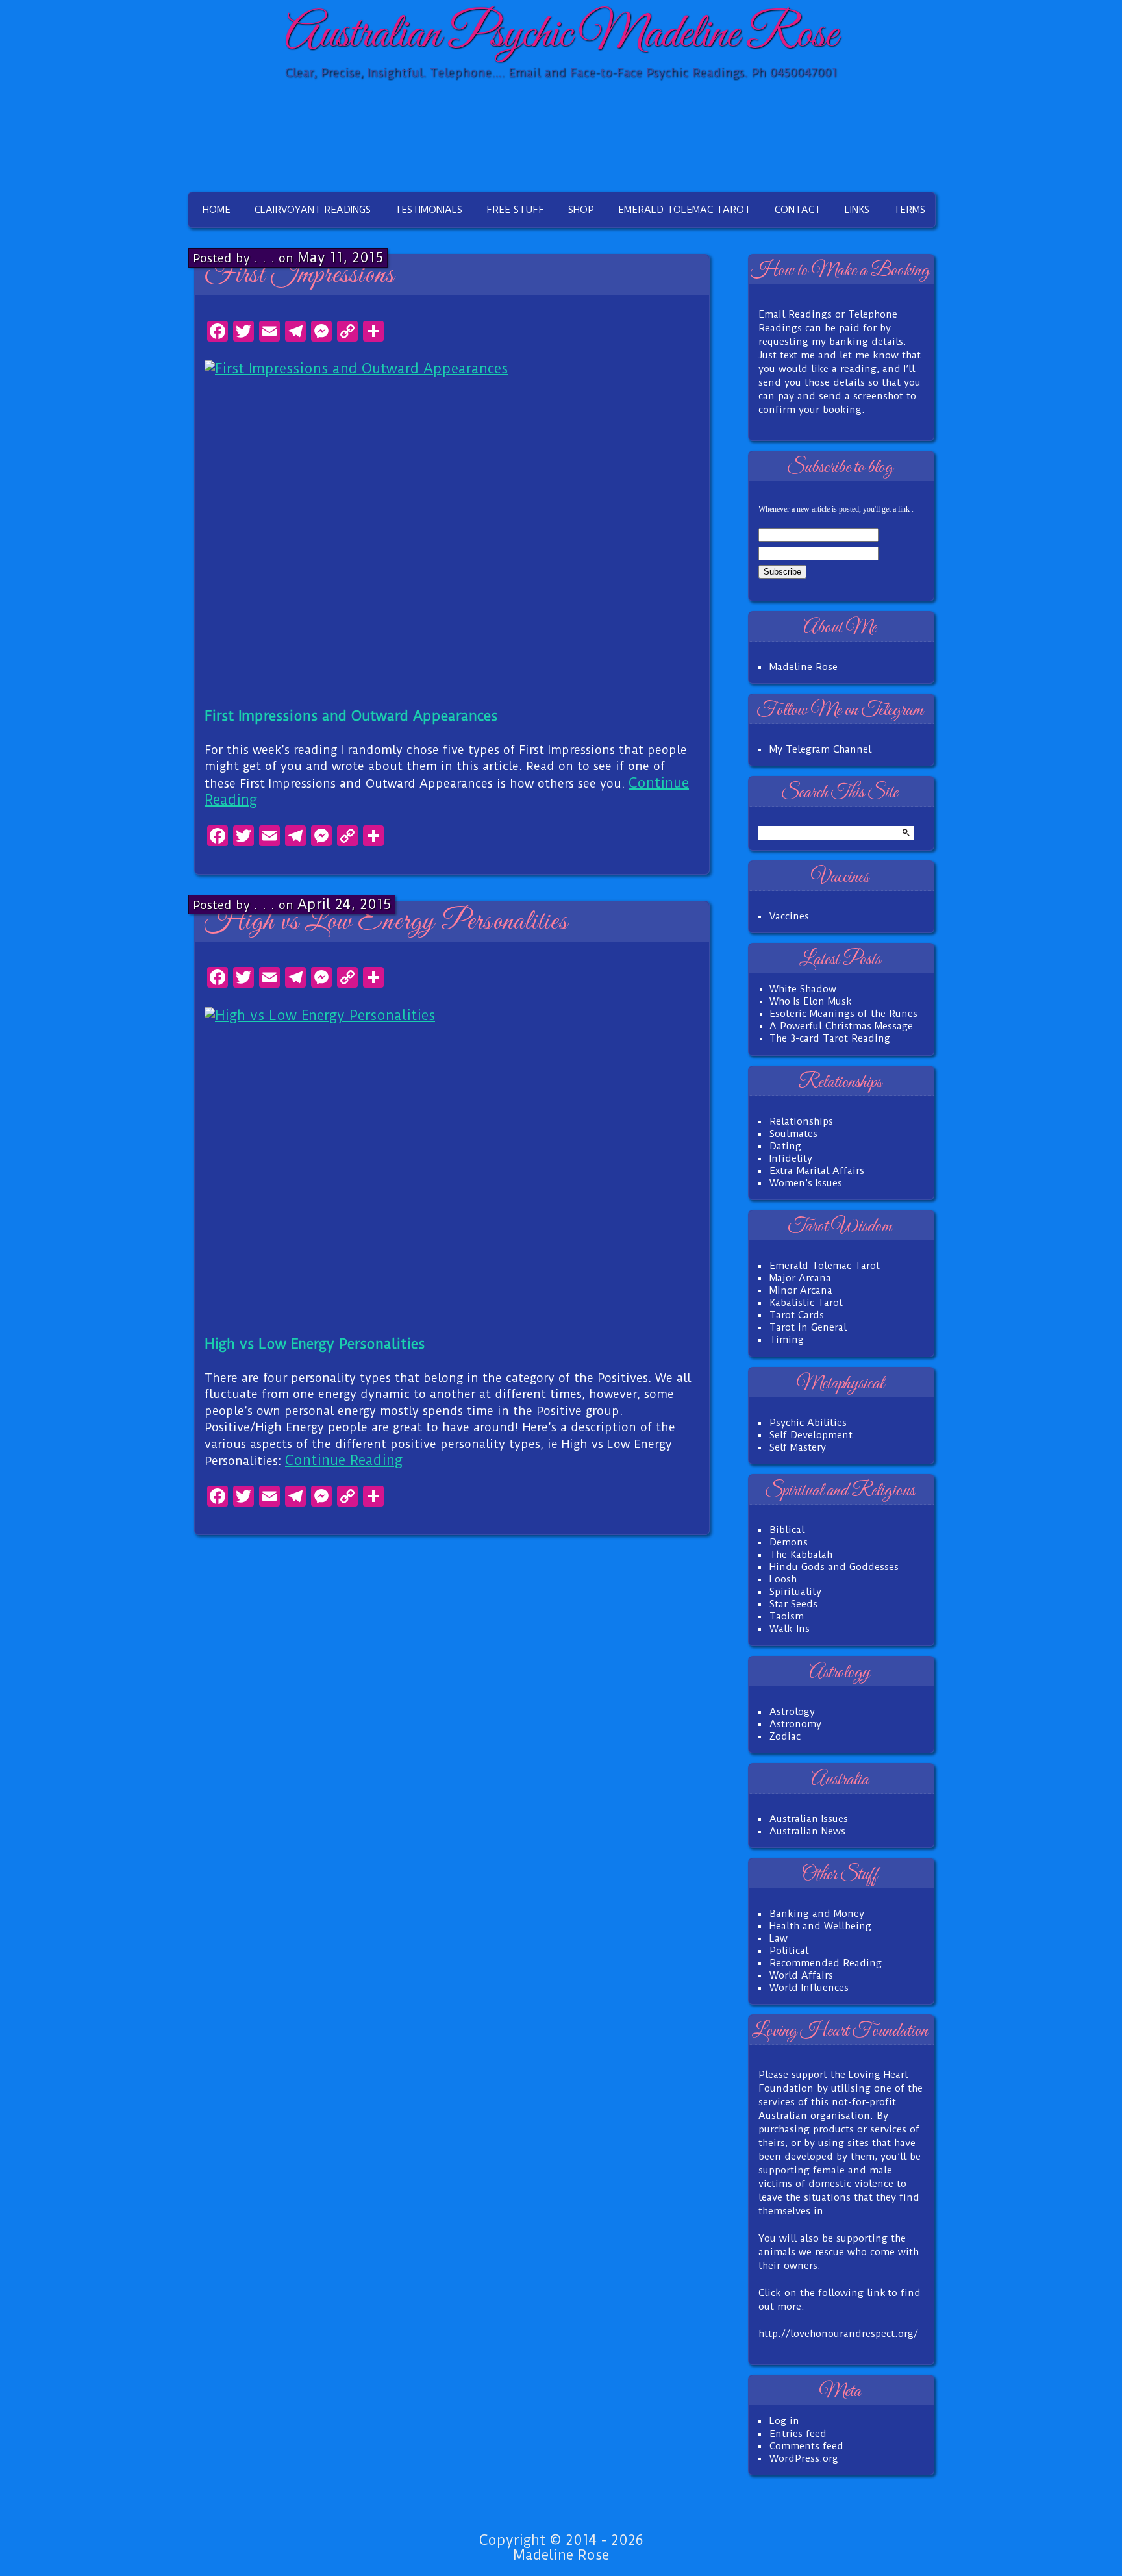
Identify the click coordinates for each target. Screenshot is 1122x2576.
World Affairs (801, 1975)
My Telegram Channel (820, 749)
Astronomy (795, 1724)
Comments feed (806, 2446)
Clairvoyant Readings (313, 210)
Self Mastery (798, 1447)
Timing (787, 1340)
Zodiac (785, 1736)
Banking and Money (817, 1914)
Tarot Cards (797, 1315)
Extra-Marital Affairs (817, 1171)
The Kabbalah (801, 1555)
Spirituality (795, 1592)
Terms (909, 210)
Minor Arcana (801, 1290)
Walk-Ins (790, 1629)
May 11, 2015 (340, 257)
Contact (798, 210)
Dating (785, 1146)
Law (779, 1938)
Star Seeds (793, 1604)
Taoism (787, 1616)
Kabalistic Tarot (806, 1303)
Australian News (807, 1831)
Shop (581, 210)
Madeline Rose (804, 667)
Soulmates (793, 1134)
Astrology (792, 1712)
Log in (784, 2421)
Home (217, 210)
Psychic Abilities (808, 1423)
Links (857, 210)
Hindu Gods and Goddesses (834, 1567)
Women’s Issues (806, 1183)
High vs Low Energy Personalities (386, 922)
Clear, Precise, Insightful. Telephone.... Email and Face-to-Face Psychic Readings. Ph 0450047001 (561, 72)
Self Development (811, 1435)
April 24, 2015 (344, 904)
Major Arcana (800, 1278)
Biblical (787, 1530)
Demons (789, 1542)
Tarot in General (808, 1327)
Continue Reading (344, 1460)
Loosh (783, 1579)
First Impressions (300, 275)
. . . (264, 257)
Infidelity (791, 1158)
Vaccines (789, 916)
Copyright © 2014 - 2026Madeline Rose (561, 2547)
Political (789, 1951)
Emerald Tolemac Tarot (684, 210)
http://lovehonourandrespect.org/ (838, 2334)
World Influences (809, 1988)
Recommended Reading (826, 1963)
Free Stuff (515, 210)
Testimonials (429, 210)
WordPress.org (804, 2458)
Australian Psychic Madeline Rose (561, 35)
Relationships (801, 1121)
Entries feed (798, 2434)
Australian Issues (809, 1819)
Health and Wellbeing (820, 1926)
